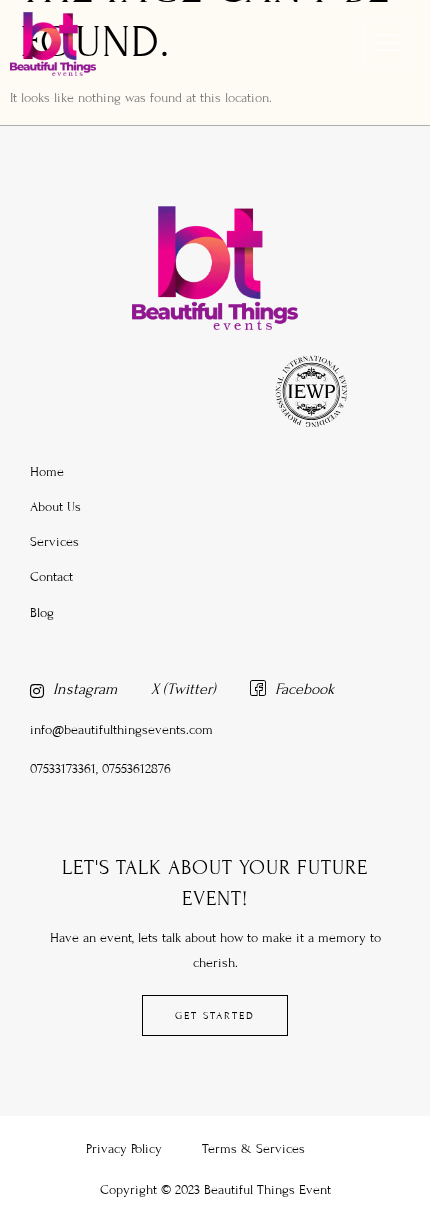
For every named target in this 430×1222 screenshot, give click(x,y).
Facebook (302, 689)
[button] (387, 44)
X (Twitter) (183, 689)
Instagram (83, 689)
